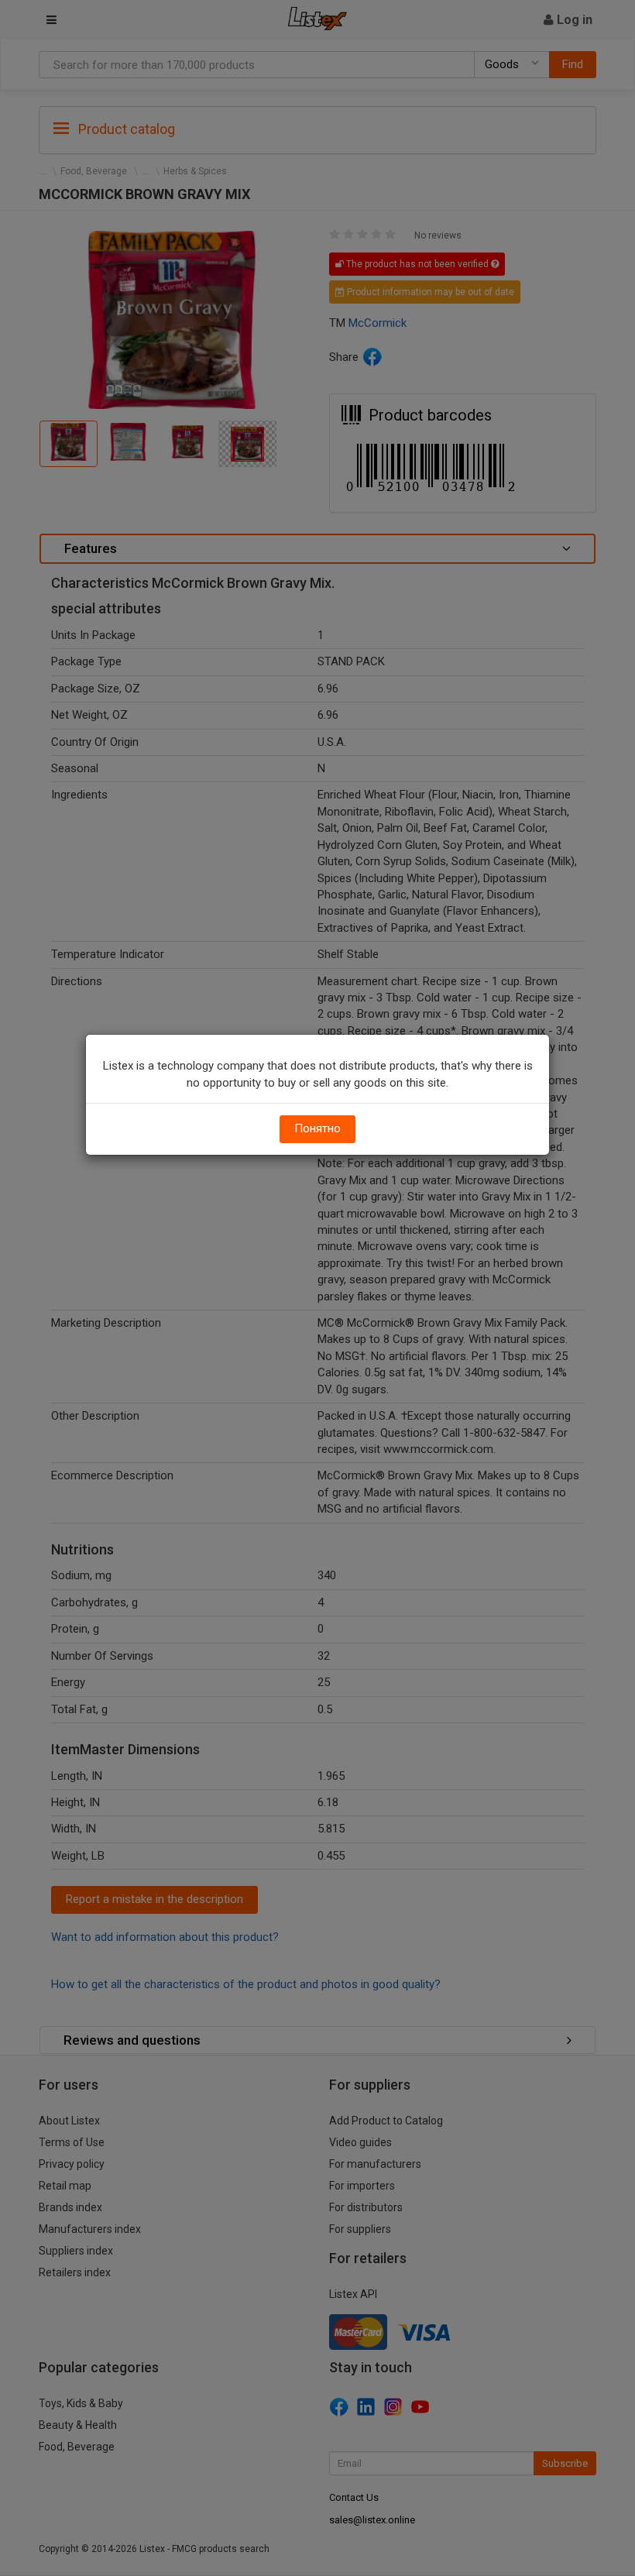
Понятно (317, 1128)
